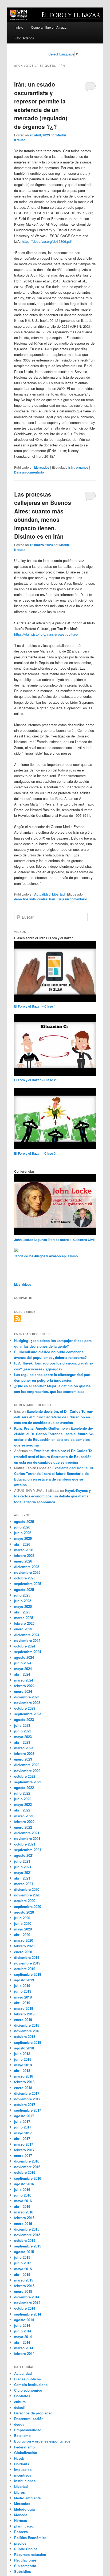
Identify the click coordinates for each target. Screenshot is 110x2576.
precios (20, 2543)
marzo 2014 (24, 2348)
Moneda (21, 2515)
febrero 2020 (24, 1946)
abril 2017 (22, 2139)
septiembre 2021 (28, 1850)
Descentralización (29, 2419)
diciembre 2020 (27, 1889)
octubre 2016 (25, 2172)
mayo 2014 (23, 2337)
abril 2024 (22, 1674)
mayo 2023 (23, 1737)
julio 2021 (22, 1861)
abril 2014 (22, 2342)
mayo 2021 (23, 1872)
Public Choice (26, 2549)
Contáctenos (25, 38)
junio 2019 (23, 1991)
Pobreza (21, 2532)
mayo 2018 (23, 2065)
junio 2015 (23, 2263)
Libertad (58, 894)
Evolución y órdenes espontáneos (42, 2441)
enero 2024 (23, 1691)
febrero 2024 (24, 1686)
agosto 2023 (24, 1719)
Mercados (42, 467)
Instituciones (25, 2481)
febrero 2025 (24, 1623)
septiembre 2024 (28, 1652)
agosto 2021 (24, 1855)
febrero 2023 (24, 1753)
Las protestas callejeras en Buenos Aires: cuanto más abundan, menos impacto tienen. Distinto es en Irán (43, 515)
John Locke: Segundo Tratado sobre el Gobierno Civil (54, 1240)
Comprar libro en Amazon (50, 27)
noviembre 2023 (27, 1703)
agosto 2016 (24, 2184)
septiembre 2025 (28, 1584)
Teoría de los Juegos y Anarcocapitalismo (46, 1256)
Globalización (26, 2453)
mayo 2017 (23, 2133)
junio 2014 (23, 2331)
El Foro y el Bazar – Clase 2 (35, 1080)
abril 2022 (22, 1810)
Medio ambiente (27, 2498)
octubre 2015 (25, 2240)
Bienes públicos (27, 2379)
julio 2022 (22, 1793)
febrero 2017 (24, 2150)
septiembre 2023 (28, 1714)
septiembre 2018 (28, 2042)
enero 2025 (23, 1629)
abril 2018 (22, 2070)
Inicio (19, 27)
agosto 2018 (24, 2048)
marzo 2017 (24, 2144)
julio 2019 (22, 1986)
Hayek (19, 2458)
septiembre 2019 (28, 1974)
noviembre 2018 (27, 2031)
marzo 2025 (24, 1618)
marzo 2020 (24, 1940)
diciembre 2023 (27, 1697)
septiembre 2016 (28, 2178)
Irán (71, 467)
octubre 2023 (25, 1708)
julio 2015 (22, 2257)
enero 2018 (23, 2088)
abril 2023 (22, 1742)
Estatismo (22, 2435)
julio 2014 (22, 2325)
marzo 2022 (24, 1816)
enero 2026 (23, 1561)
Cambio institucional (31, 2385)
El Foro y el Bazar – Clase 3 (35, 1153)
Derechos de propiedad (33, 2413)
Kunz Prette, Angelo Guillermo (40, 1428)
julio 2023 (22, 1725)
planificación (25, 2526)
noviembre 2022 (27, 1771)
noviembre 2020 (27, 1895)
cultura (20, 2402)
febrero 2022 (24, 1822)
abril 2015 (22, 2274)
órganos (82, 467)
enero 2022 (23, 1827)
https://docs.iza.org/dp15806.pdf (47, 241)
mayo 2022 (23, 1804)
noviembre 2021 (27, 1838)
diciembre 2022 (27, 1765)
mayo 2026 (23, 1538)
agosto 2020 (24, 1912)
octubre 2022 (25, 1776)
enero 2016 (23, 2223)
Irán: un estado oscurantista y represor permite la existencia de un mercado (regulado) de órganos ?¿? (41, 105)
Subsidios (23, 2571)
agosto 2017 (24, 2116)
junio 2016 (23, 2195)
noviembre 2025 (27, 1572)
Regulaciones (25, 2560)
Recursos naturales (30, 2554)
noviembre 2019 (27, 1963)
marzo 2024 (24, 1680)
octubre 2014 (25, 2308)
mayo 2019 (23, 1997)
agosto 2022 (24, 1787)
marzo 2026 (24, 1550)
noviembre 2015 (27, 2235)
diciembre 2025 (27, 1567)
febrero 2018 (24, 2082)
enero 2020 (23, 1952)
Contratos (22, 2396)
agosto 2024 (24, 1657)
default (20, 2407)
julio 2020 (22, 1918)
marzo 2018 (24, 2076)
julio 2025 (22, 1595)
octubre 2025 (25, 1578)
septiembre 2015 (28, 2246)
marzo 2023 (24, 1748)
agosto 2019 (24, 1980)
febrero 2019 (24, 2014)
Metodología (24, 2509)
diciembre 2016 (27, 2161)
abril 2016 (22, 2206)
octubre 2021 (25, 1844)
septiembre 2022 (28, 1782)
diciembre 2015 (27, 2229)
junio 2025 (23, 1601)
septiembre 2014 (28, 2314)
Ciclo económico (28, 2390)
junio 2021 (23, 1867)
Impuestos (23, 2469)
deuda (19, 2424)
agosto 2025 (24, 1589)
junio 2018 (23, 2059)
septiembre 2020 (28, 1906)
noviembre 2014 (27, 2303)
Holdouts (22, 2464)
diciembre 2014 (27, 2297)
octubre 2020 (25, 1901)
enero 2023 (23, 1759)
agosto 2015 (24, 2252)
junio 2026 (23, 1533)
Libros (19, 2492)
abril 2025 (22, 1612)
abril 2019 (22, 2003)
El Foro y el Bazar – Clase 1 (35, 1006)
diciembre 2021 (27, 1833)
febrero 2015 (24, 2286)
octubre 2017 (25, 2105)
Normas (21, 2520)
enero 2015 (23, 2291)
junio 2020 (23, 1923)
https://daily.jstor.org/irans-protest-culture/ (46, 634)
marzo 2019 (24, 2008)
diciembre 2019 (27, 1957)
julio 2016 (22, 2189)
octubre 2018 (25, 2036)
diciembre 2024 (27, 1635)
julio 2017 (22, 2121)
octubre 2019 (25, 1969)
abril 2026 (22, 1544)
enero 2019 (23, 2020)
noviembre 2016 (27, 2167)
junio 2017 (23, 2127)
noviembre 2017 (27, 2099)
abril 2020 (22, 1935)
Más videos (23, 1284)
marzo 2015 (24, 2280)
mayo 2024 (23, 1669)
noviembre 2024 (27, 1640)
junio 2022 (23, 1799)
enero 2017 (23, 2155)
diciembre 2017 (27, 2093)
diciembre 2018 (27, 2025)
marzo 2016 (24, 2212)
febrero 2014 (24, 2353)
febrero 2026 (24, 1555)
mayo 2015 (23, 2269)
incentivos (23, 2475)
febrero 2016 (24, 2218)
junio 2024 (23, 1663)
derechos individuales (31, 899)
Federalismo (24, 2447)
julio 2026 (22, 1527)
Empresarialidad (28, 2430)
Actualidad (42, 894)
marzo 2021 (24, 1884)
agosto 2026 (24, 1521)
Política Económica (30, 2538)
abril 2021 (22, 1878)
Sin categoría (25, 2566)
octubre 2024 (25, 1646)
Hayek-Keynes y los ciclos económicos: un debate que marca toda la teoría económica (52, 1496)
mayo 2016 (23, 2201)
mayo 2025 (23, 1606)
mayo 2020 (23, 1929)
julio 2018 (22, 2054)
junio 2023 (23, 1731)
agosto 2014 (24, 2320)
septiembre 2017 (28, 2110)
